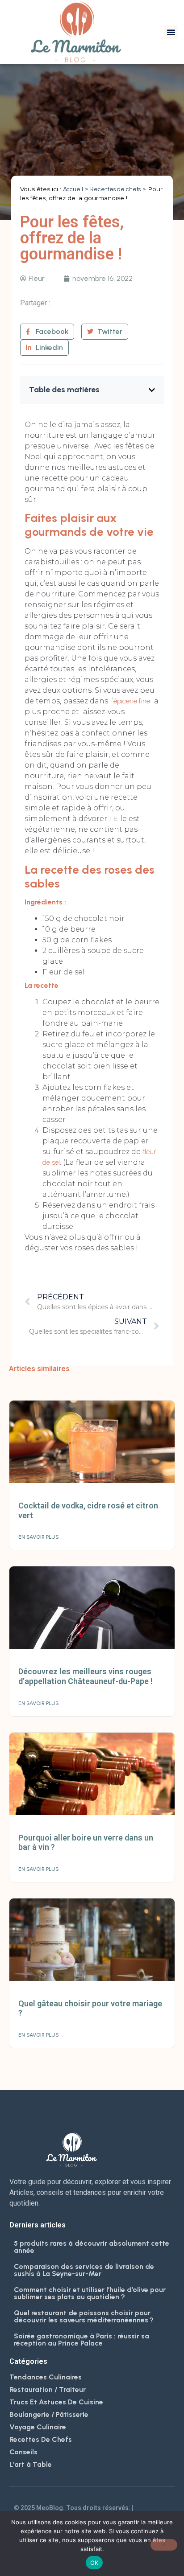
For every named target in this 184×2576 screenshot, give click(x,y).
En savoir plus (39, 1537)
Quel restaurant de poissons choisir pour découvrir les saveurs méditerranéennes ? (84, 2316)
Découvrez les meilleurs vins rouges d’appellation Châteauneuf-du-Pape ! (86, 1676)
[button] (171, 32)
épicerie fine (132, 701)
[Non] (164, 2545)
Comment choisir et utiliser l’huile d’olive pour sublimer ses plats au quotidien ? (90, 2293)
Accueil (73, 189)
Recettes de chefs (115, 189)
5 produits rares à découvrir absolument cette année (92, 2247)
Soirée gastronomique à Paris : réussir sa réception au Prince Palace (82, 2340)
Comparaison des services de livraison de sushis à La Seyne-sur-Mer (84, 2270)
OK (94, 2563)
